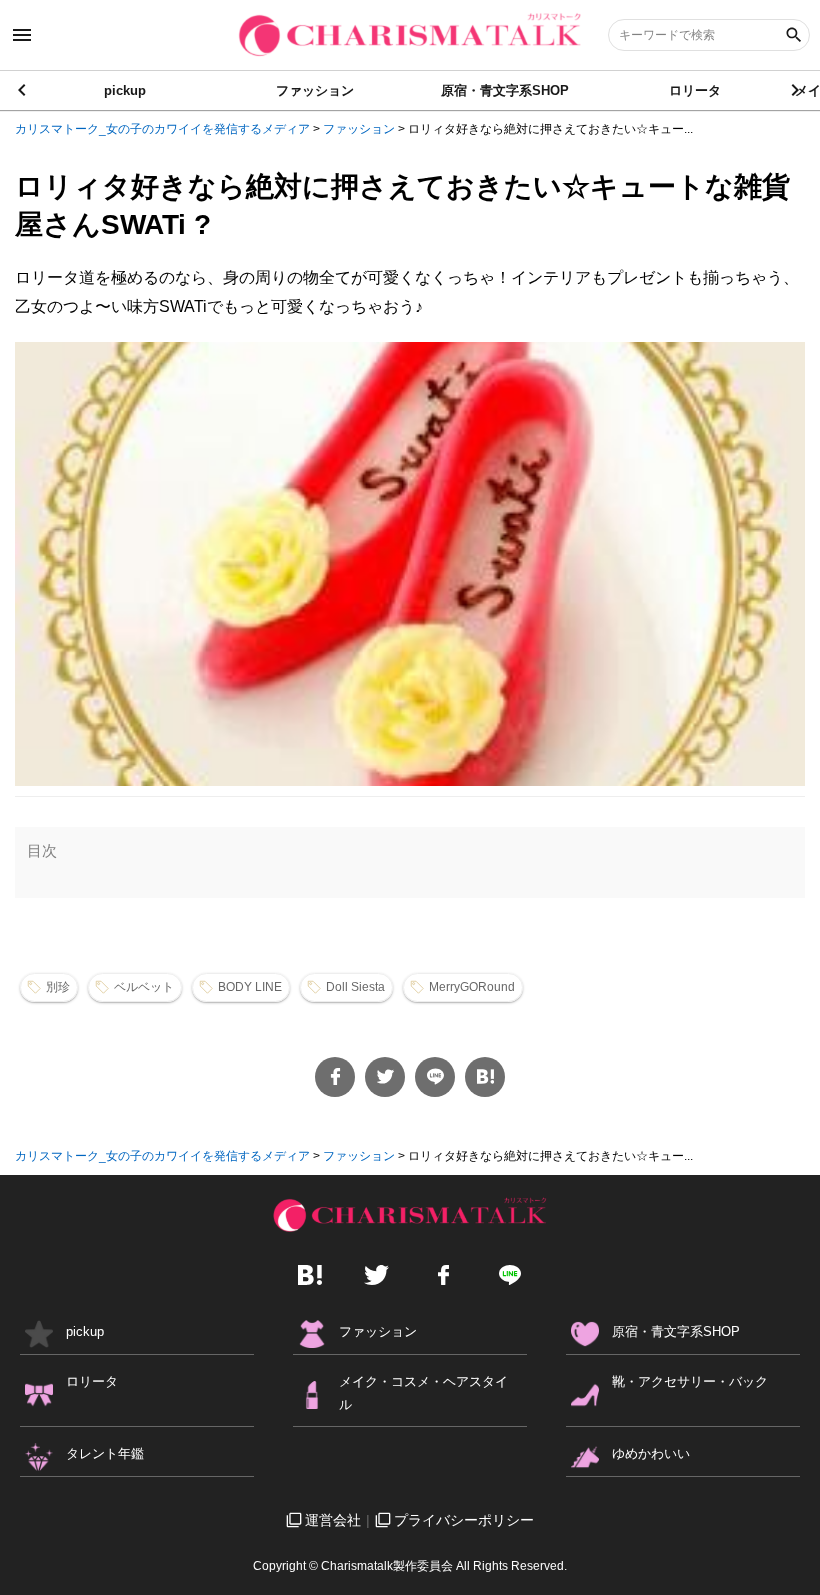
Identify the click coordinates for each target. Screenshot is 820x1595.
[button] (796, 90)
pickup (125, 90)
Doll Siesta (355, 987)
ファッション (315, 90)
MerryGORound (472, 987)
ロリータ (695, 90)
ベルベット (144, 987)
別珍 (58, 987)
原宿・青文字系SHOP (505, 90)
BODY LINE (250, 987)
